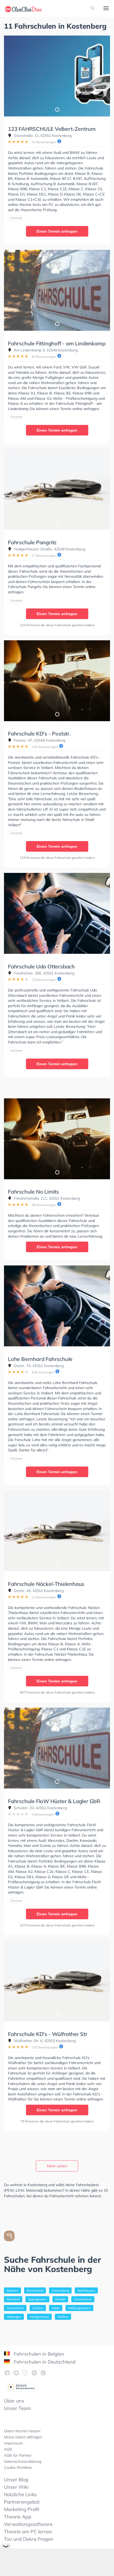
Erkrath (60, 2299)
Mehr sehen (57, 2166)
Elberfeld (13, 2299)
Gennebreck (83, 2299)
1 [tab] (57, 109)
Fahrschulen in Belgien (38, 2354)
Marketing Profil (21, 2509)
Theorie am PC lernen (28, 2532)
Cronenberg (60, 2290)
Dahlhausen (86, 2290)
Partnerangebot (22, 2502)
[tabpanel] (57, 76)
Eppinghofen (37, 2299)
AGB (8, 2449)
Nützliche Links (20, 2494)
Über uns (14, 2401)
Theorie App (18, 2517)
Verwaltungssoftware (28, 2524)
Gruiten (38, 2308)
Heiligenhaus (39, 2317)
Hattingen (14, 2317)
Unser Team (17, 2408)
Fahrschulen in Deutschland (44, 2362)
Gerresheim (15, 2308)
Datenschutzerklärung (23, 2461)
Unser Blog (16, 2480)
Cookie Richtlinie (18, 2468)
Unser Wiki (16, 2487)
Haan (56, 2308)
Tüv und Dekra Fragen (29, 2539)
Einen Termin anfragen (57, 231)
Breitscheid (35, 2290)
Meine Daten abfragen (23, 2437)
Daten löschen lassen (22, 2431)
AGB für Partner (18, 2455)
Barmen (12, 2290)
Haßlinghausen (79, 2308)
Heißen (63, 2317)
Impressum (13, 2443)
